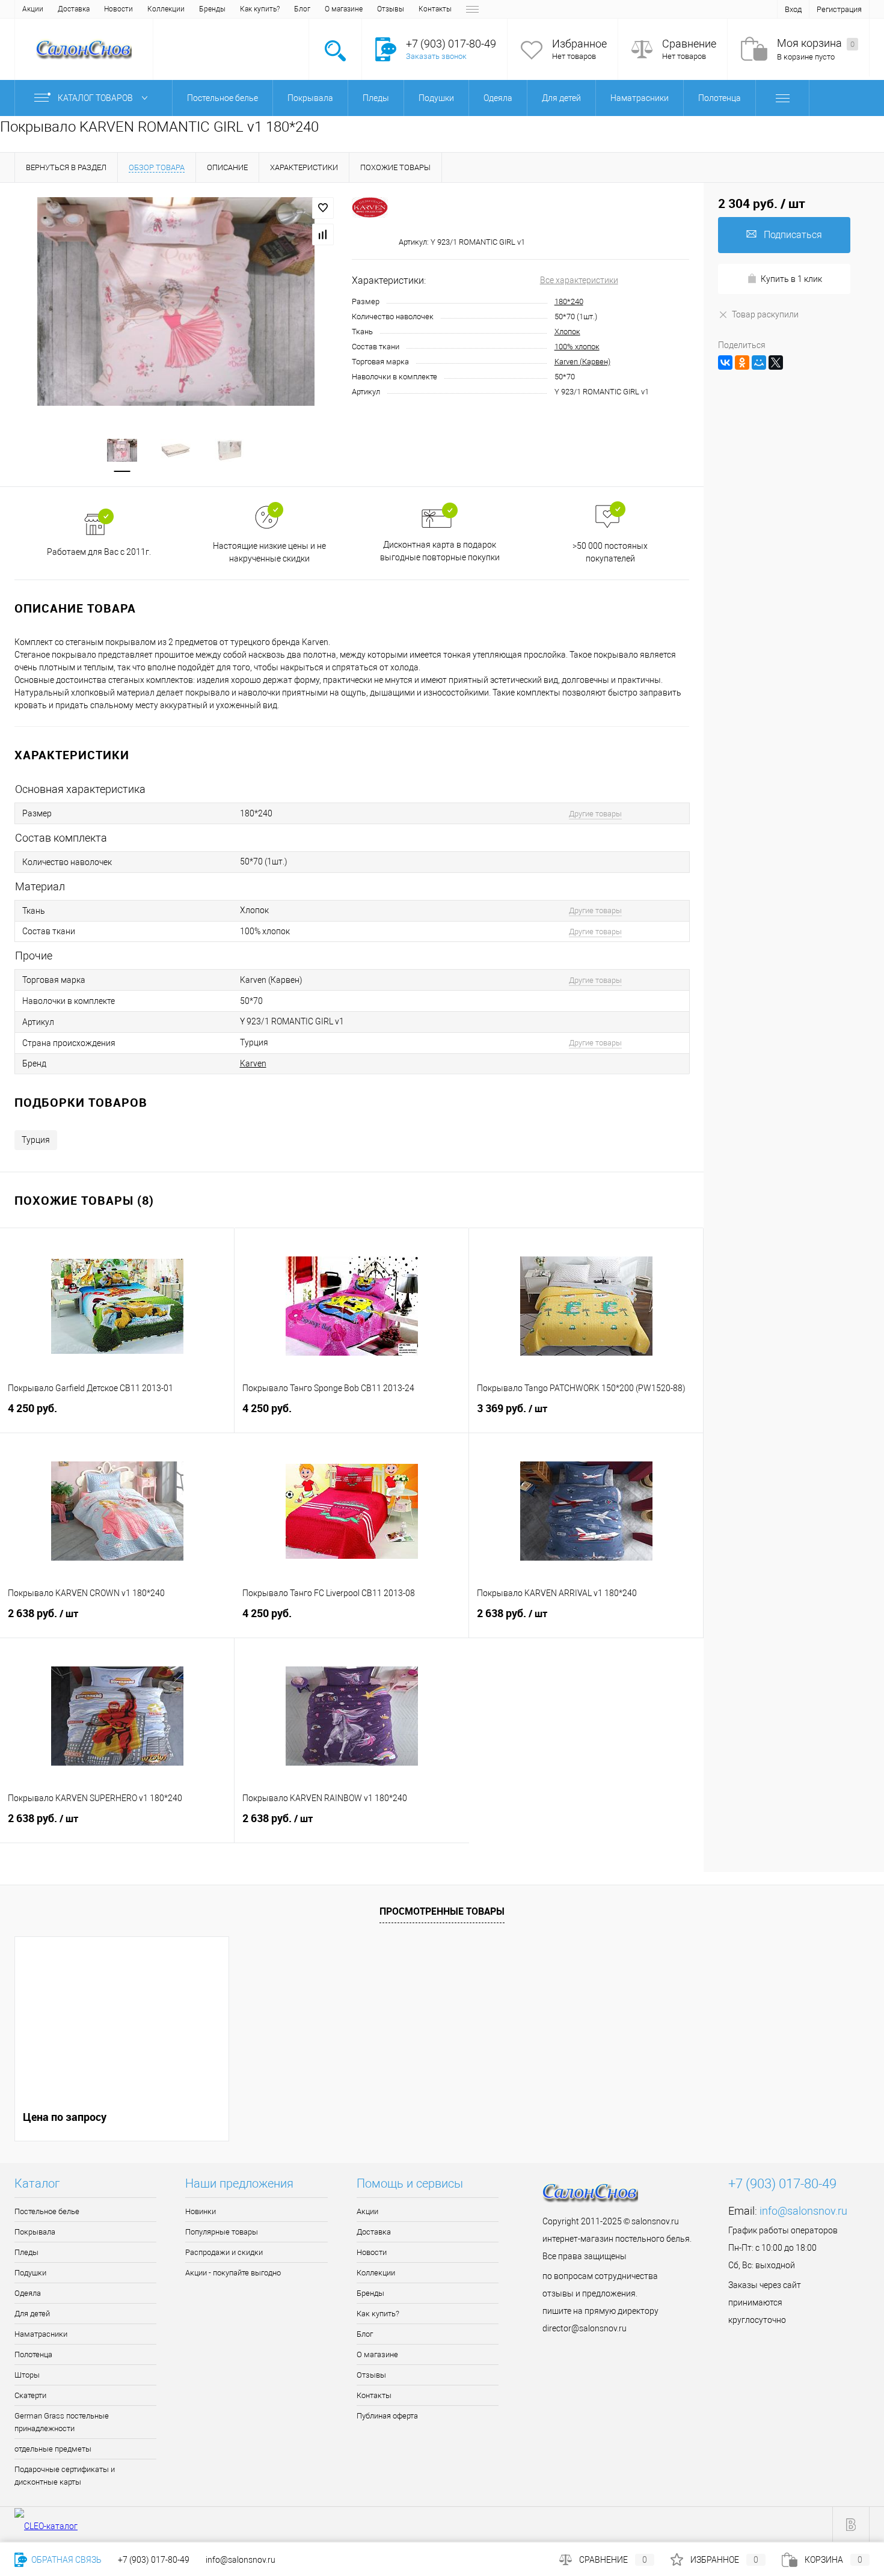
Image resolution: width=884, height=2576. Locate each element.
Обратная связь (66, 2560)
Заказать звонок (436, 56)
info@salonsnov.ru (803, 2211)
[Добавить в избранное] (323, 208)
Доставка (74, 9)
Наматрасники (41, 2334)
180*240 (569, 301)
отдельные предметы (53, 2449)
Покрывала (35, 2232)
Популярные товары (222, 2232)
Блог (302, 9)
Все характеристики (579, 280)
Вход (793, 9)
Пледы (26, 2252)
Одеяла (28, 2293)
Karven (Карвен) (582, 362)
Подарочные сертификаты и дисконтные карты (65, 2476)
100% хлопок (577, 347)
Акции (33, 9)
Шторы (27, 2375)
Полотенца (33, 2354)
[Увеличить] (176, 301)
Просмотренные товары (442, 1911)
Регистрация (839, 9)
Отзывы (391, 9)
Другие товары (595, 814)
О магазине (344, 9)
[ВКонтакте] (725, 363)
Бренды (212, 9)
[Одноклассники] (742, 363)
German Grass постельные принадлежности (62, 2422)
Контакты (435, 9)
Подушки (30, 2273)
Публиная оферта (387, 2416)
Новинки (201, 2211)
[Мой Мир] (759, 363)
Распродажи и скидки (224, 2252)
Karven (253, 1063)
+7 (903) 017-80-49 (154, 2560)
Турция (36, 1140)
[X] (776, 363)
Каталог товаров (96, 98)
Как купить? (260, 9)
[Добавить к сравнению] (323, 234)
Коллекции (166, 9)
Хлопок (567, 332)
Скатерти (30, 2395)
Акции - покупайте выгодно (233, 2273)
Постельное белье (47, 2211)
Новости (118, 9)
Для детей (32, 2314)
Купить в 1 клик (791, 279)
